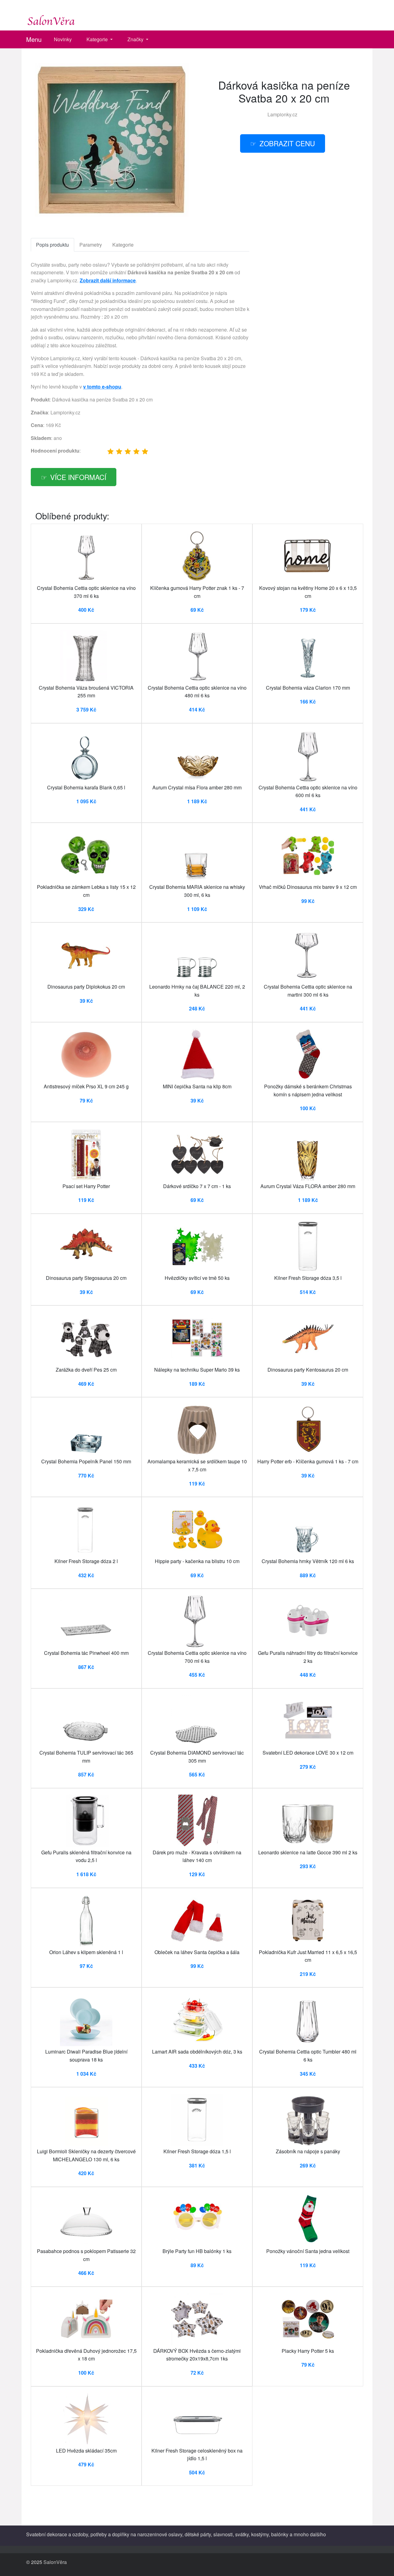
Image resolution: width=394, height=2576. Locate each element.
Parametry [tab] (91, 245)
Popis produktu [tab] (52, 245)
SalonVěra (55, 2562)
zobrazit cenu (287, 143)
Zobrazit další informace (108, 280)
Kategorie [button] (98, 39)
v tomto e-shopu (102, 387)
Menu (34, 39)
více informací (78, 477)
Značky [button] (136, 39)
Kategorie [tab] (123, 245)
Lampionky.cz (282, 114)
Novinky (63, 39)
